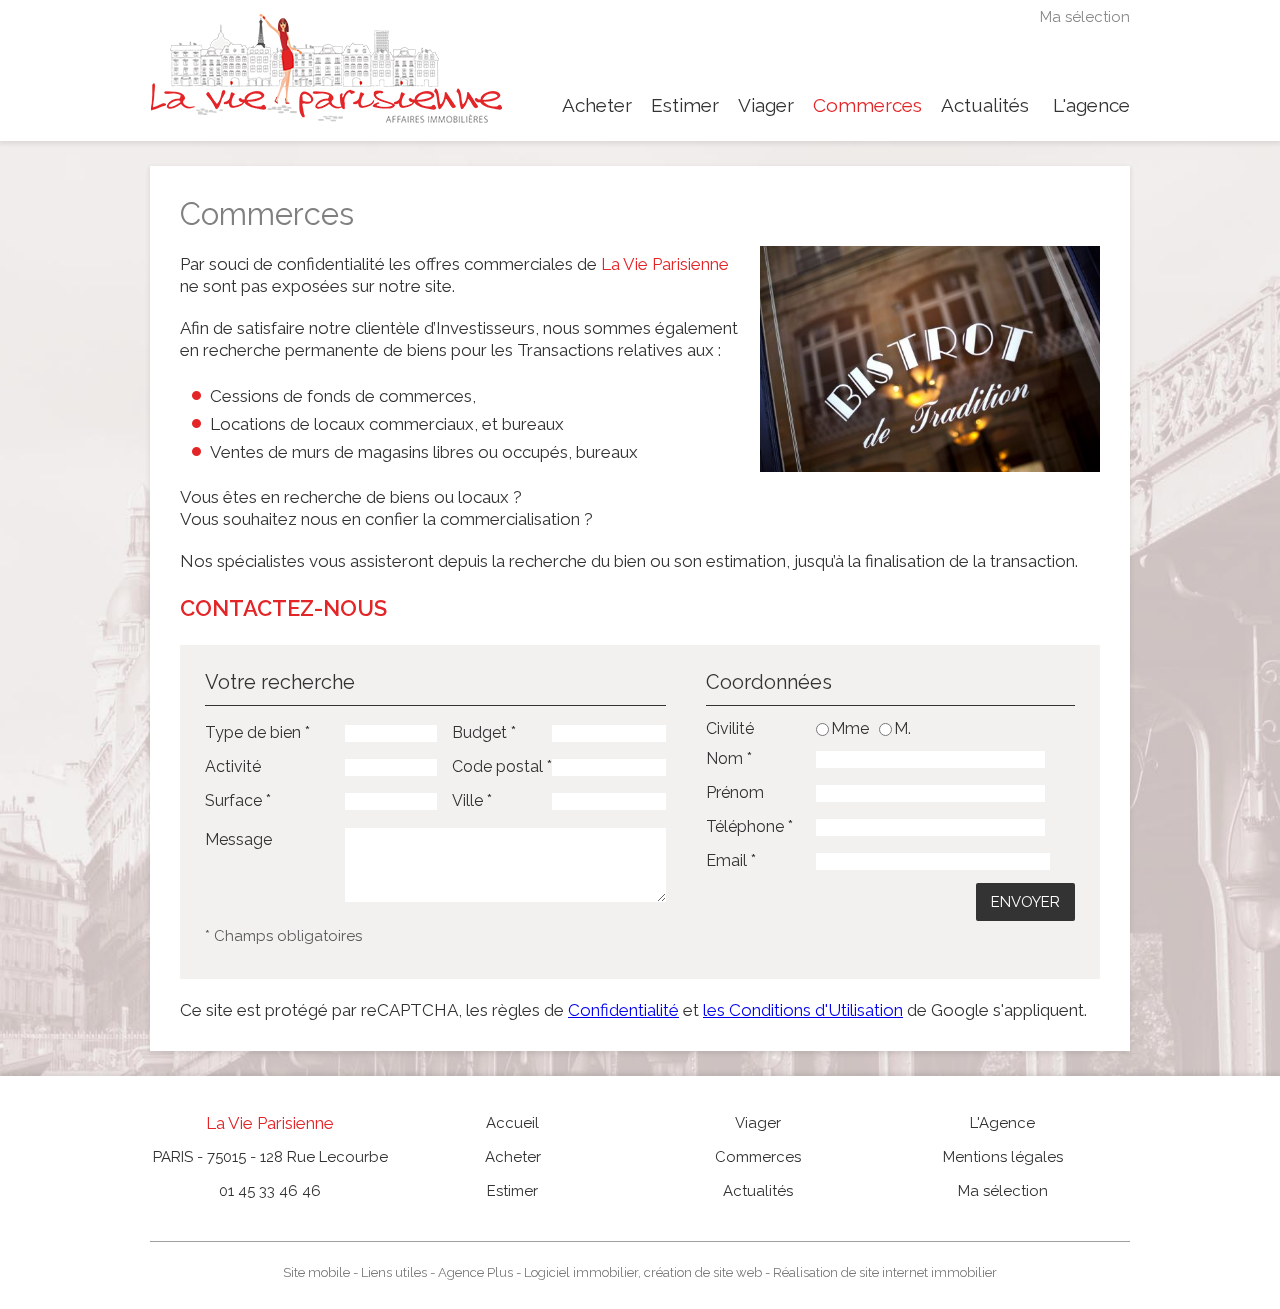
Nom (729, 758)
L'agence (1091, 105)
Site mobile (316, 1272)
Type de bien (257, 732)
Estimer (685, 105)
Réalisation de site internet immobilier (885, 1272)
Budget (484, 732)
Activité (233, 766)
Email (731, 860)
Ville (472, 800)
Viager (766, 105)
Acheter (597, 105)
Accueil (512, 1123)
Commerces (867, 105)
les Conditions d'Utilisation (803, 1010)
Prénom (735, 792)
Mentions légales (1003, 1157)
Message (238, 839)
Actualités (985, 105)
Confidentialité (623, 1010)
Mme (850, 729)
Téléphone (749, 826)
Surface (238, 800)
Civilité (730, 729)
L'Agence (1002, 1123)
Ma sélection (1085, 17)
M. (902, 729)
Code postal (502, 766)
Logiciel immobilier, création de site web (643, 1272)
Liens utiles (394, 1272)
